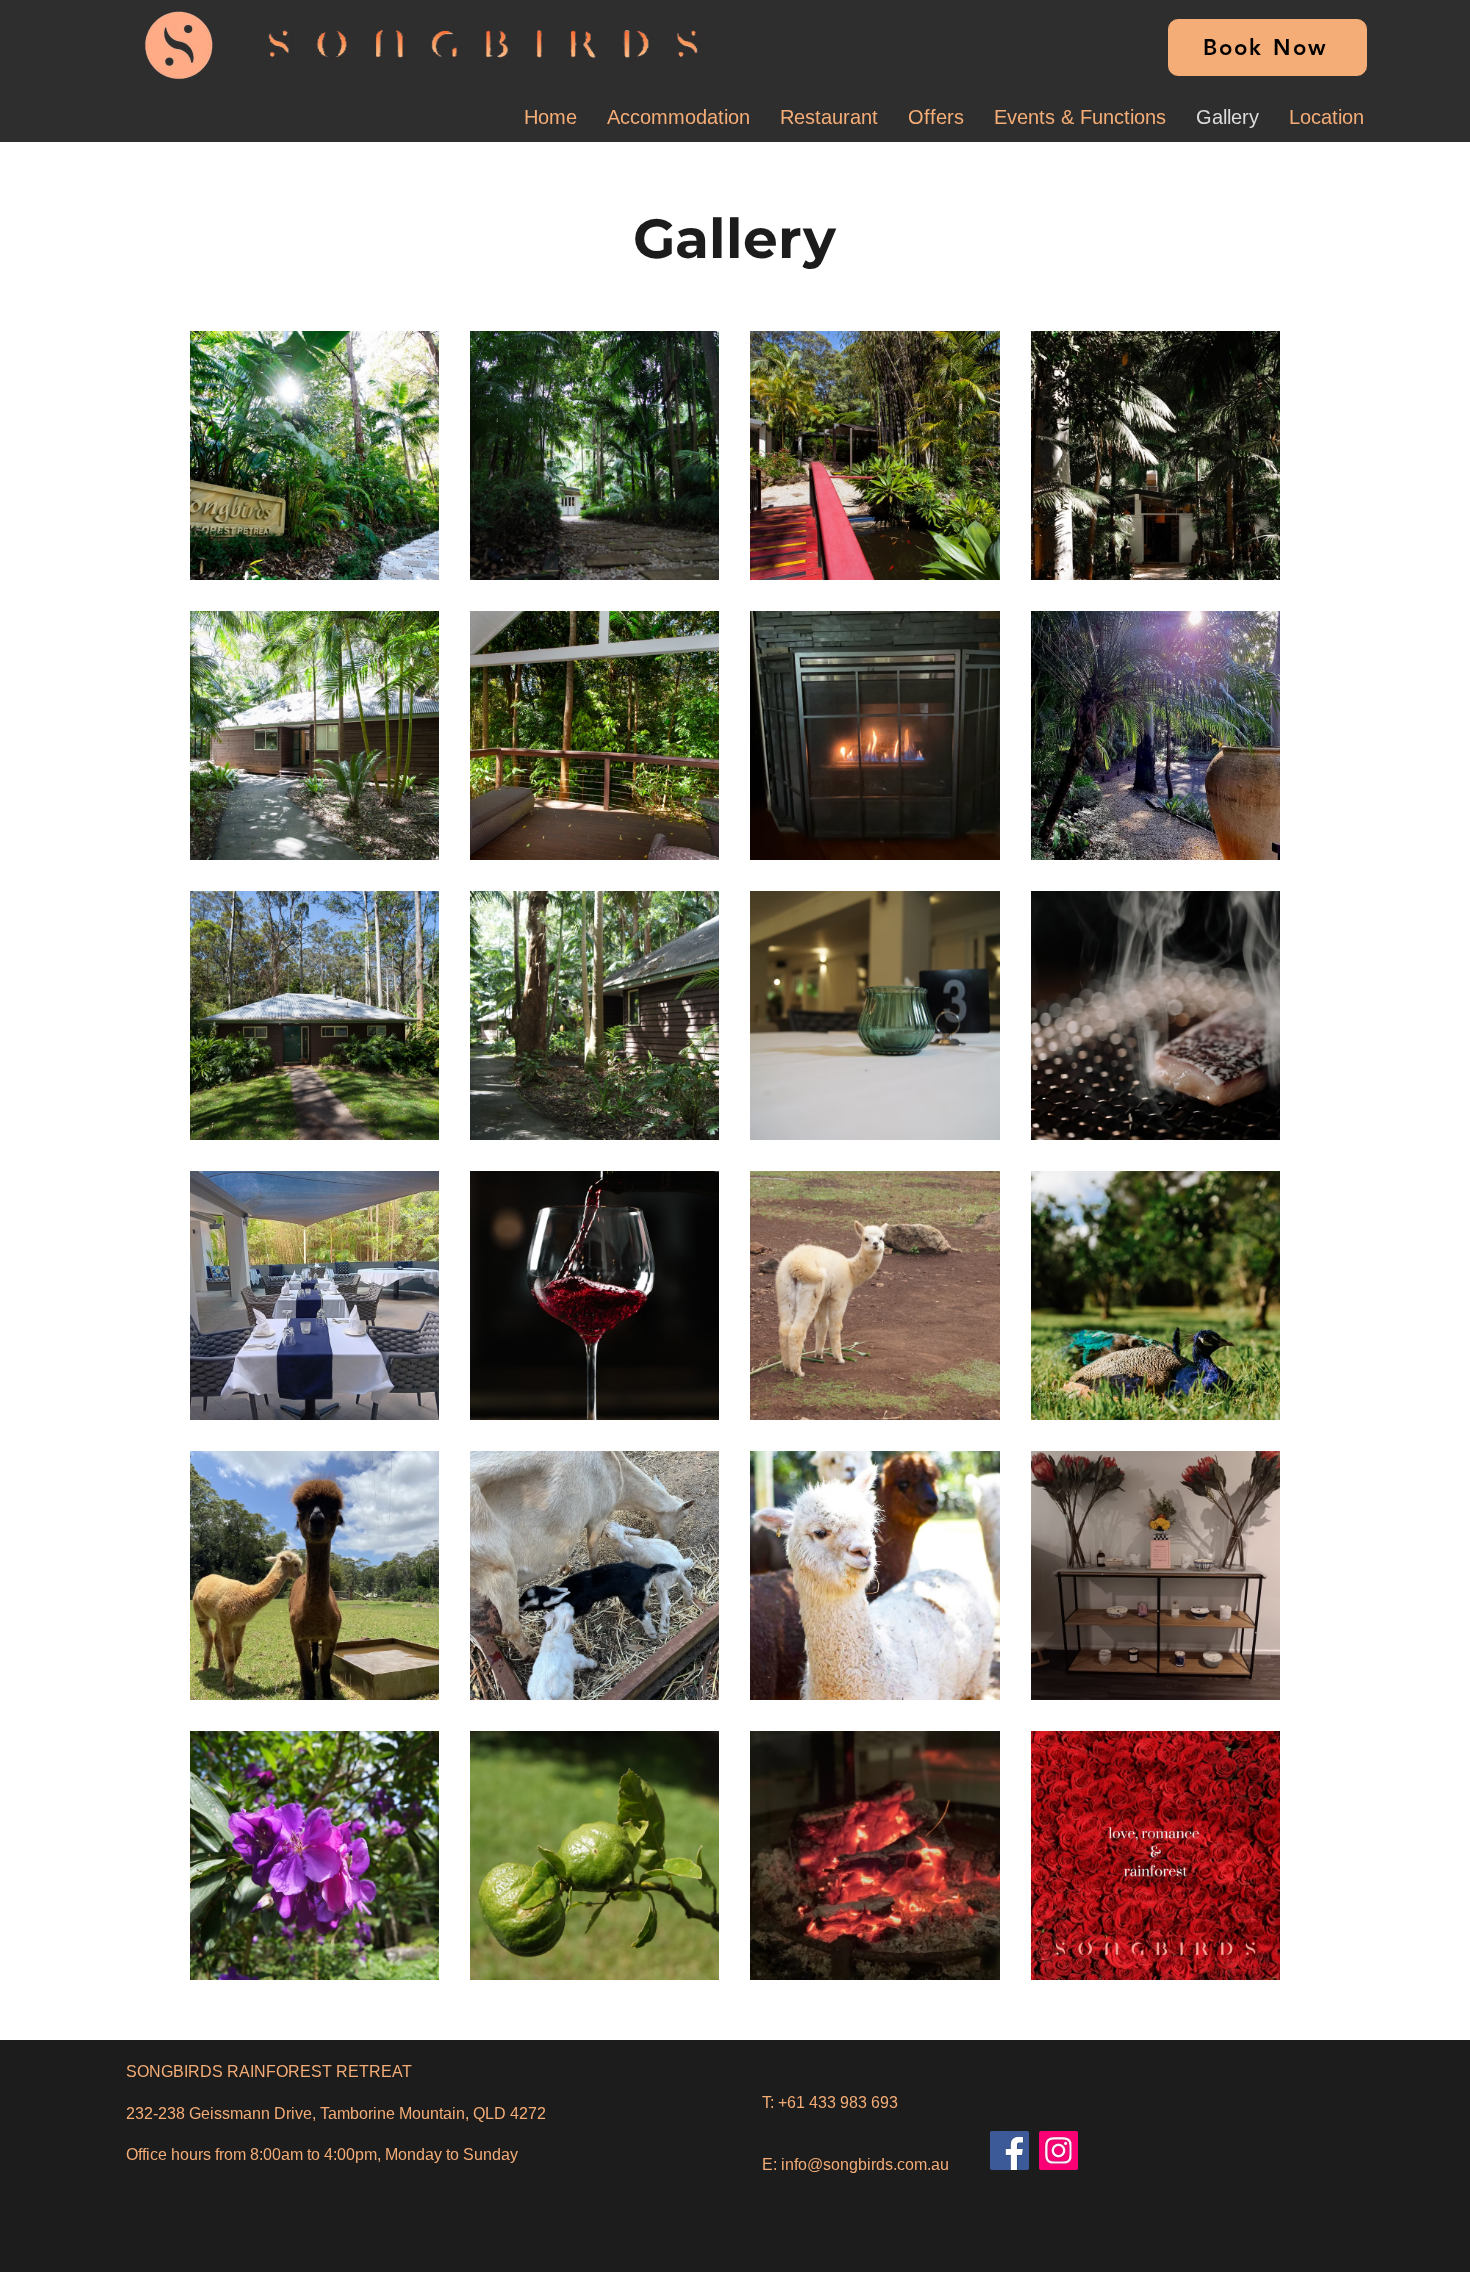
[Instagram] (1058, 2150)
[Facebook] (1009, 2150)
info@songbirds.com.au (865, 2164)
